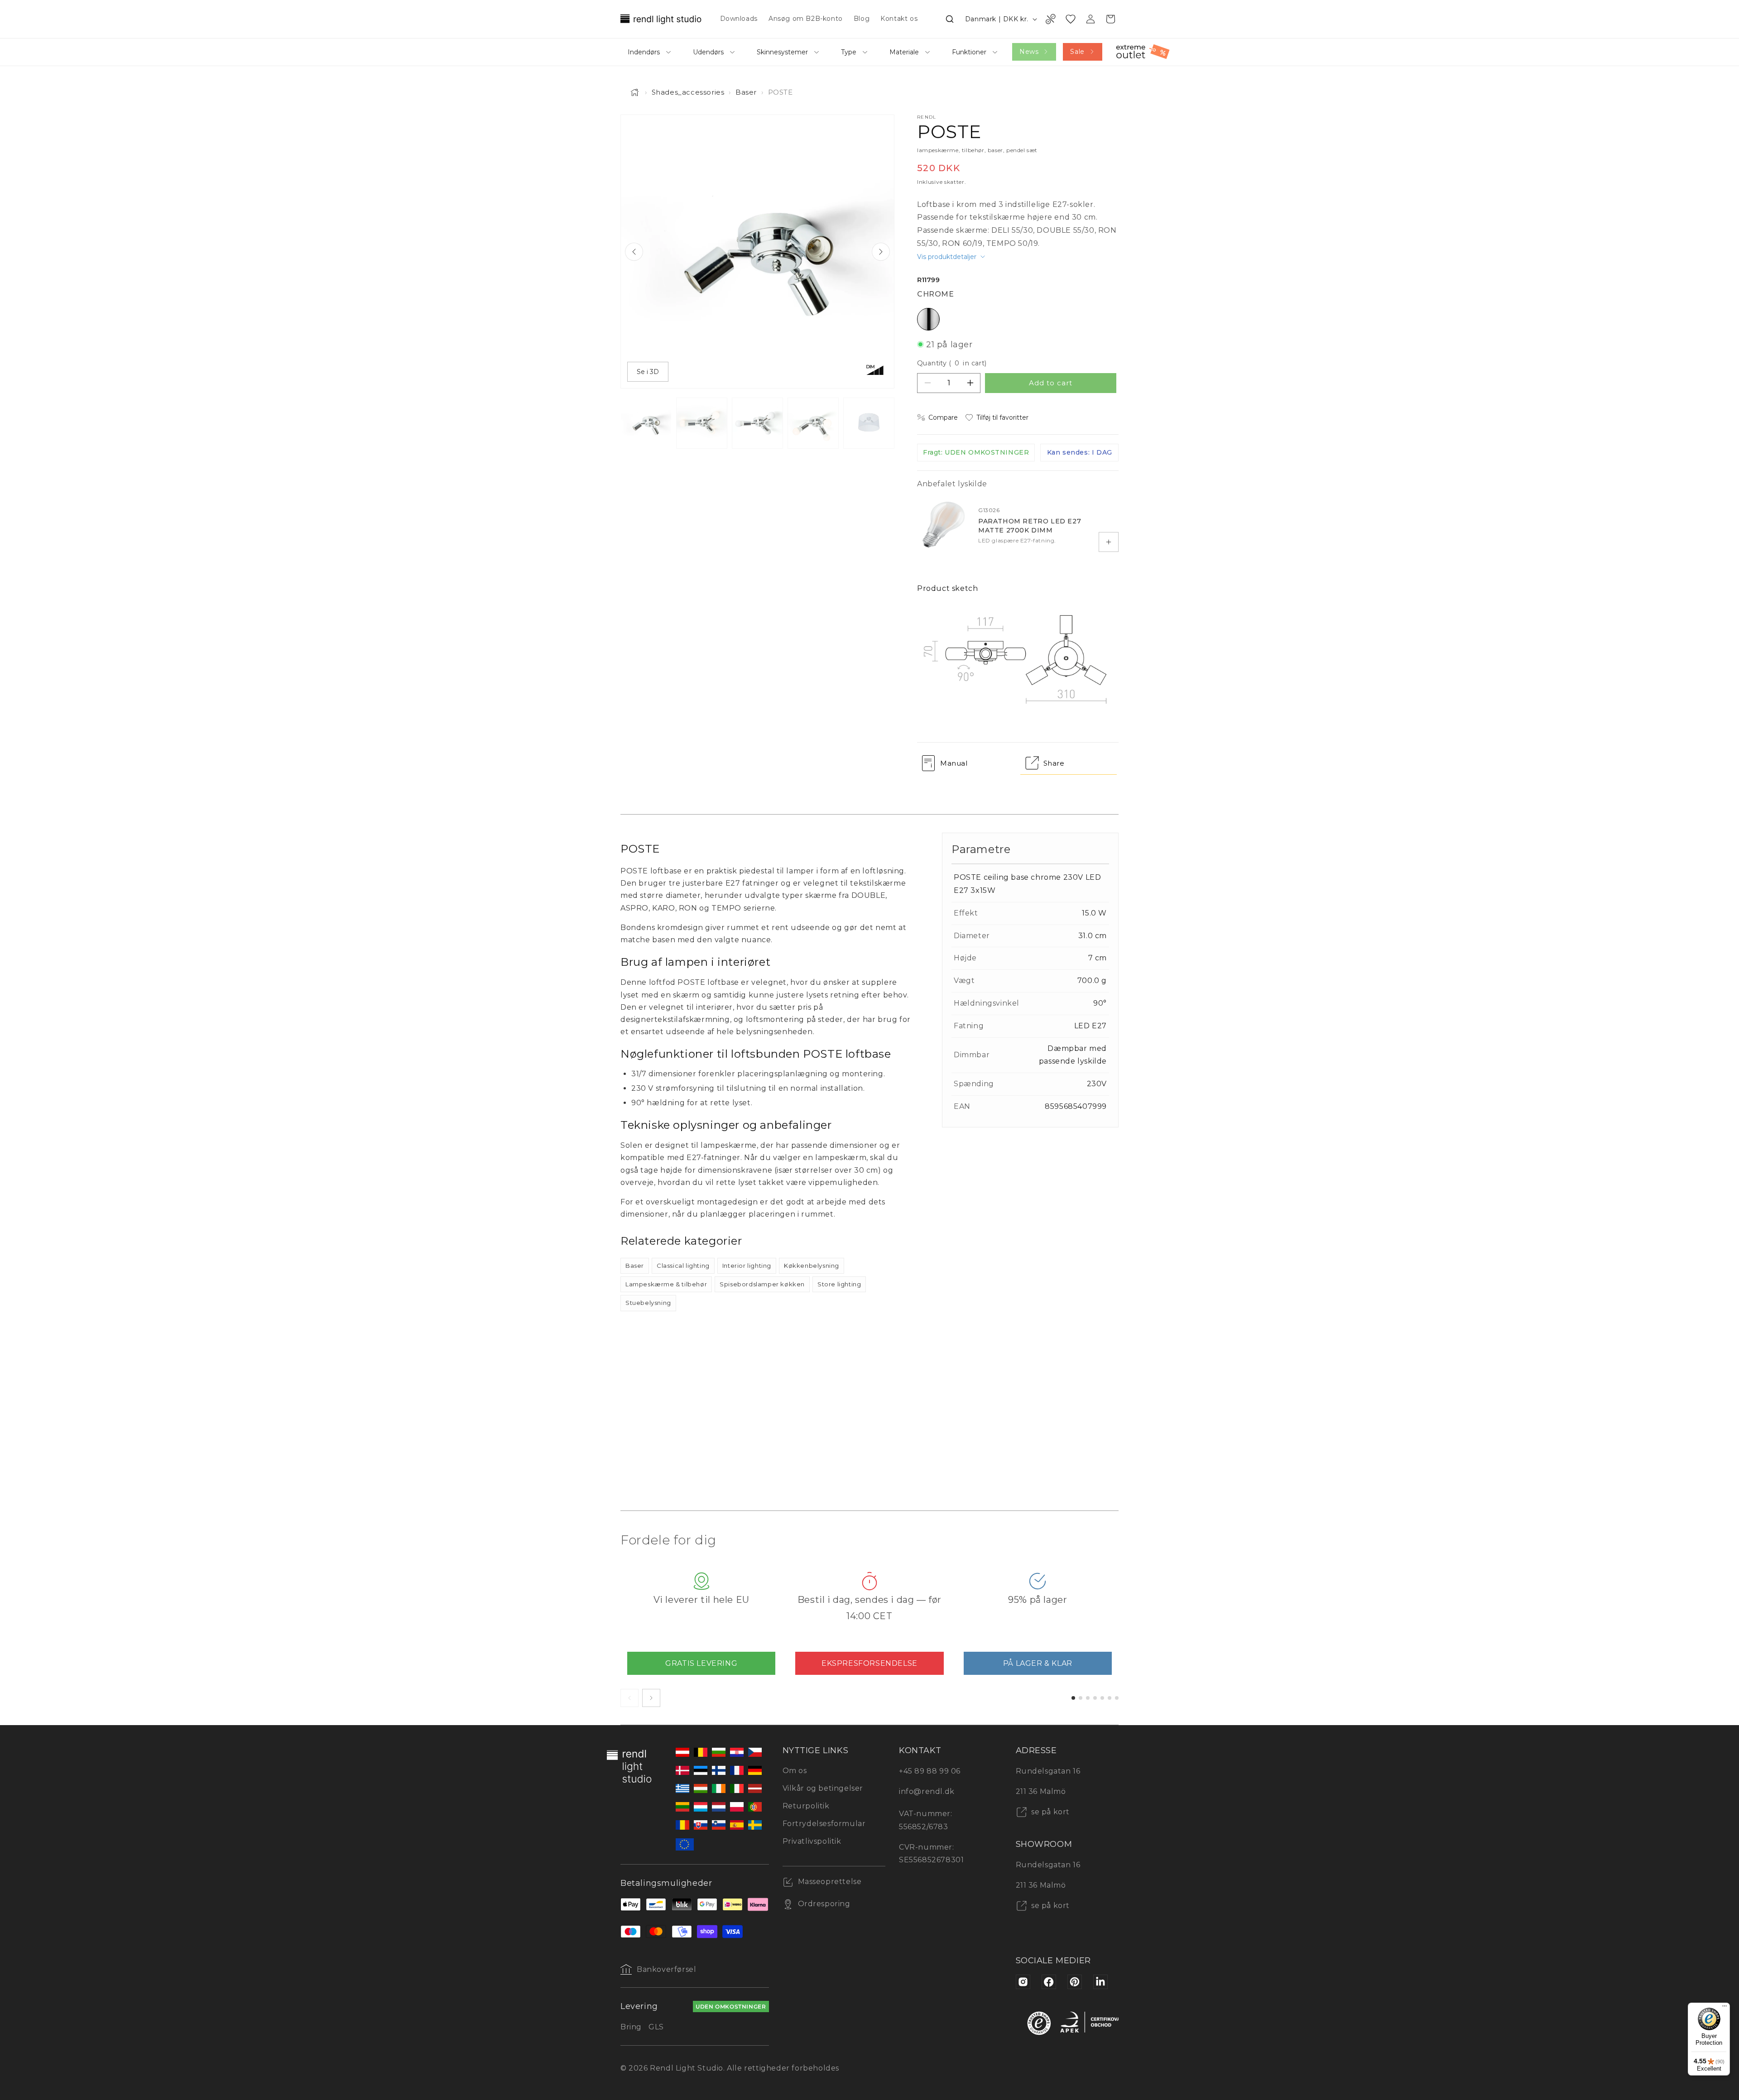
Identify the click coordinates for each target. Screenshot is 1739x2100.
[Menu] (1725, 2008)
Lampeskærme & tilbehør (666, 1284)
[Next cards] (651, 1698)
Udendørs (708, 52)
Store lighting (839, 1284)
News (1029, 52)
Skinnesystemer (782, 52)
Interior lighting (747, 1266)
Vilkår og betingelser (823, 1788)
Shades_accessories (688, 92)
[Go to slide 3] (1088, 1698)
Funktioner (969, 52)
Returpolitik (806, 1806)
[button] (950, 19)
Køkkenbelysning (812, 1266)
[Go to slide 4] (1095, 1698)
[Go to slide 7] (1117, 1698)
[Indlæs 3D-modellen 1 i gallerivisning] (869, 423)
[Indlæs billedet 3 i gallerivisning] (757, 423)
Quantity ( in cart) (952, 363)
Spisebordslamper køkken (762, 1284)
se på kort (1050, 1812)
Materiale (904, 52)
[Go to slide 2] (1081, 1698)
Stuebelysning (648, 1303)
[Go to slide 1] (1073, 1698)
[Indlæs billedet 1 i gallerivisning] (646, 423)
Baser (746, 92)
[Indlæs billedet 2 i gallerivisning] (702, 423)
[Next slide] (881, 252)
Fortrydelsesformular (824, 1824)
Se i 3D (648, 372)
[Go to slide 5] (1102, 1698)
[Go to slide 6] (1110, 1698)
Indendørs (644, 52)
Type (849, 52)
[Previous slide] (634, 252)
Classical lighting (683, 1266)
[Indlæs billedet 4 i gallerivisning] (813, 423)
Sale (1077, 52)
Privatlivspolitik (812, 1841)
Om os (795, 1771)
